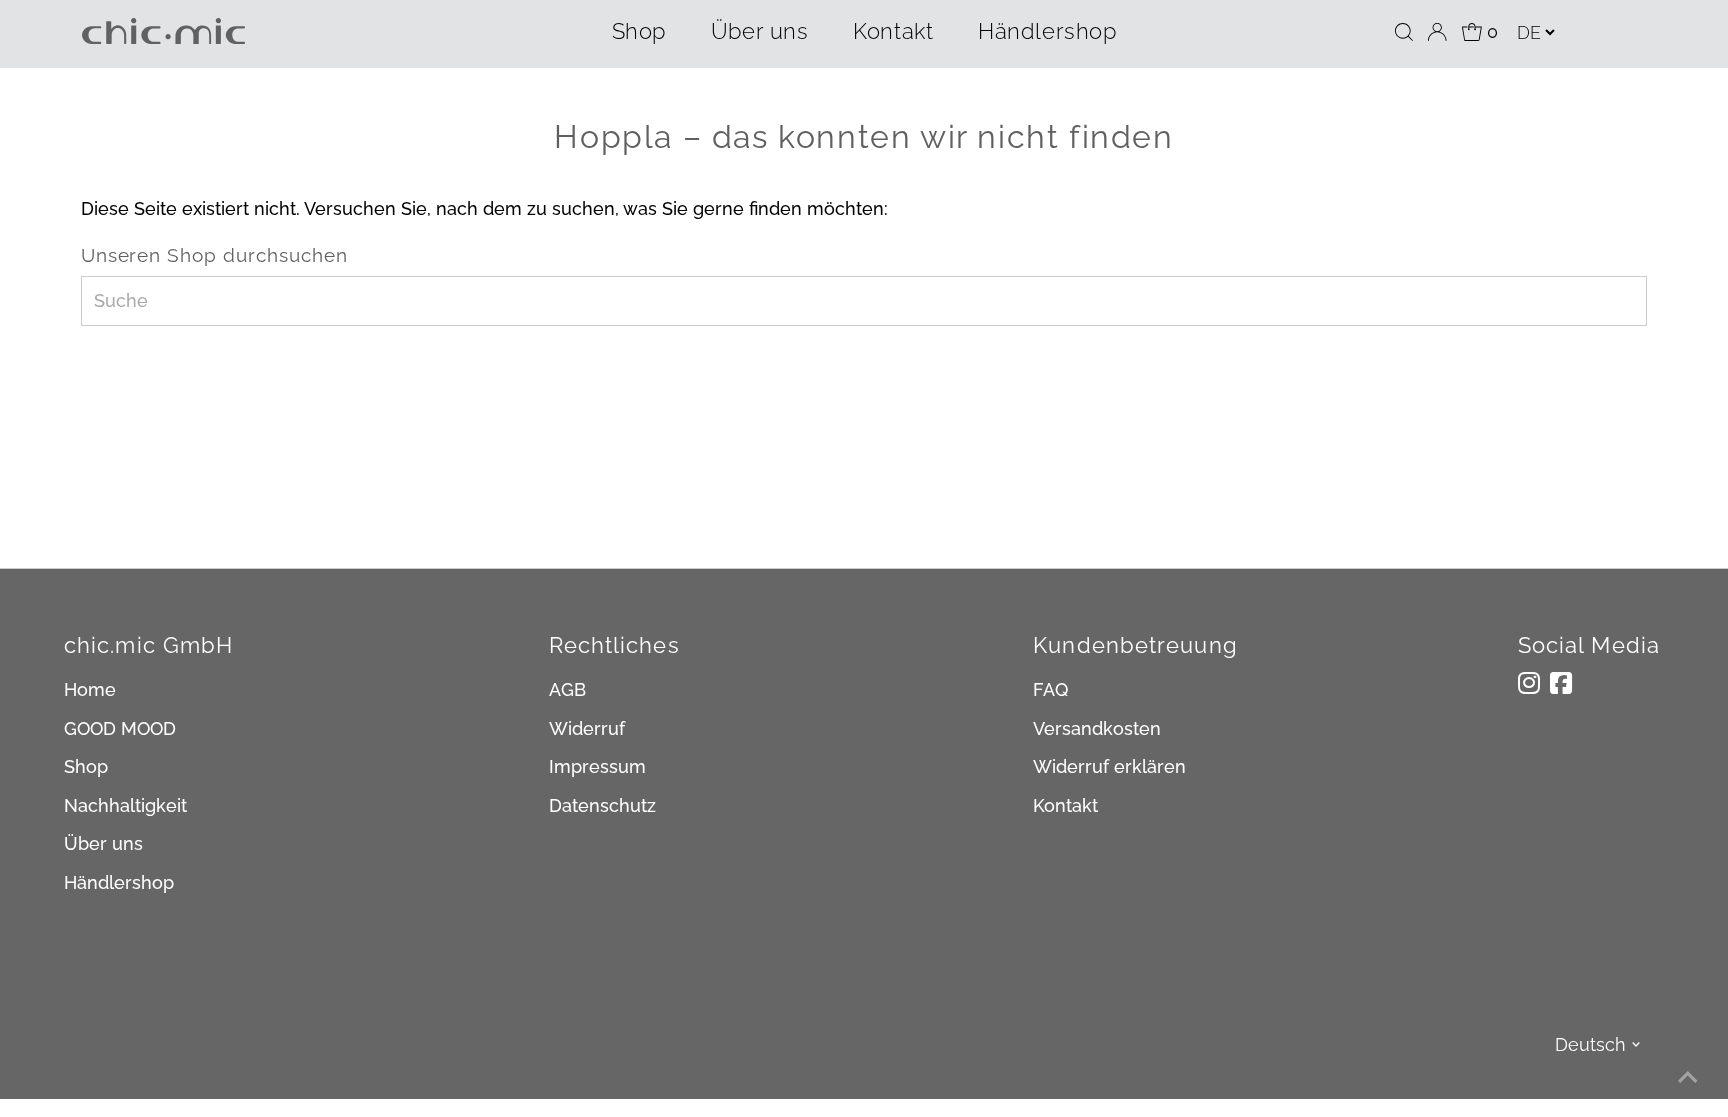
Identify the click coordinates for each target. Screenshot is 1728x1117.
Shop (639, 31)
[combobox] (864, 301)
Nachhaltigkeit (125, 805)
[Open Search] (1404, 32)
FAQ (1050, 689)
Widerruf (587, 728)
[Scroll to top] (1688, 1077)
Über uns (759, 31)
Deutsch (1590, 1044)
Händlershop (1047, 31)
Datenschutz (602, 805)
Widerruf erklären (1109, 766)
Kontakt (893, 31)
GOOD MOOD (120, 728)
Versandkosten (1097, 728)
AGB (567, 689)
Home (90, 689)
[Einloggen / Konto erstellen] (1437, 32)
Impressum (597, 766)
